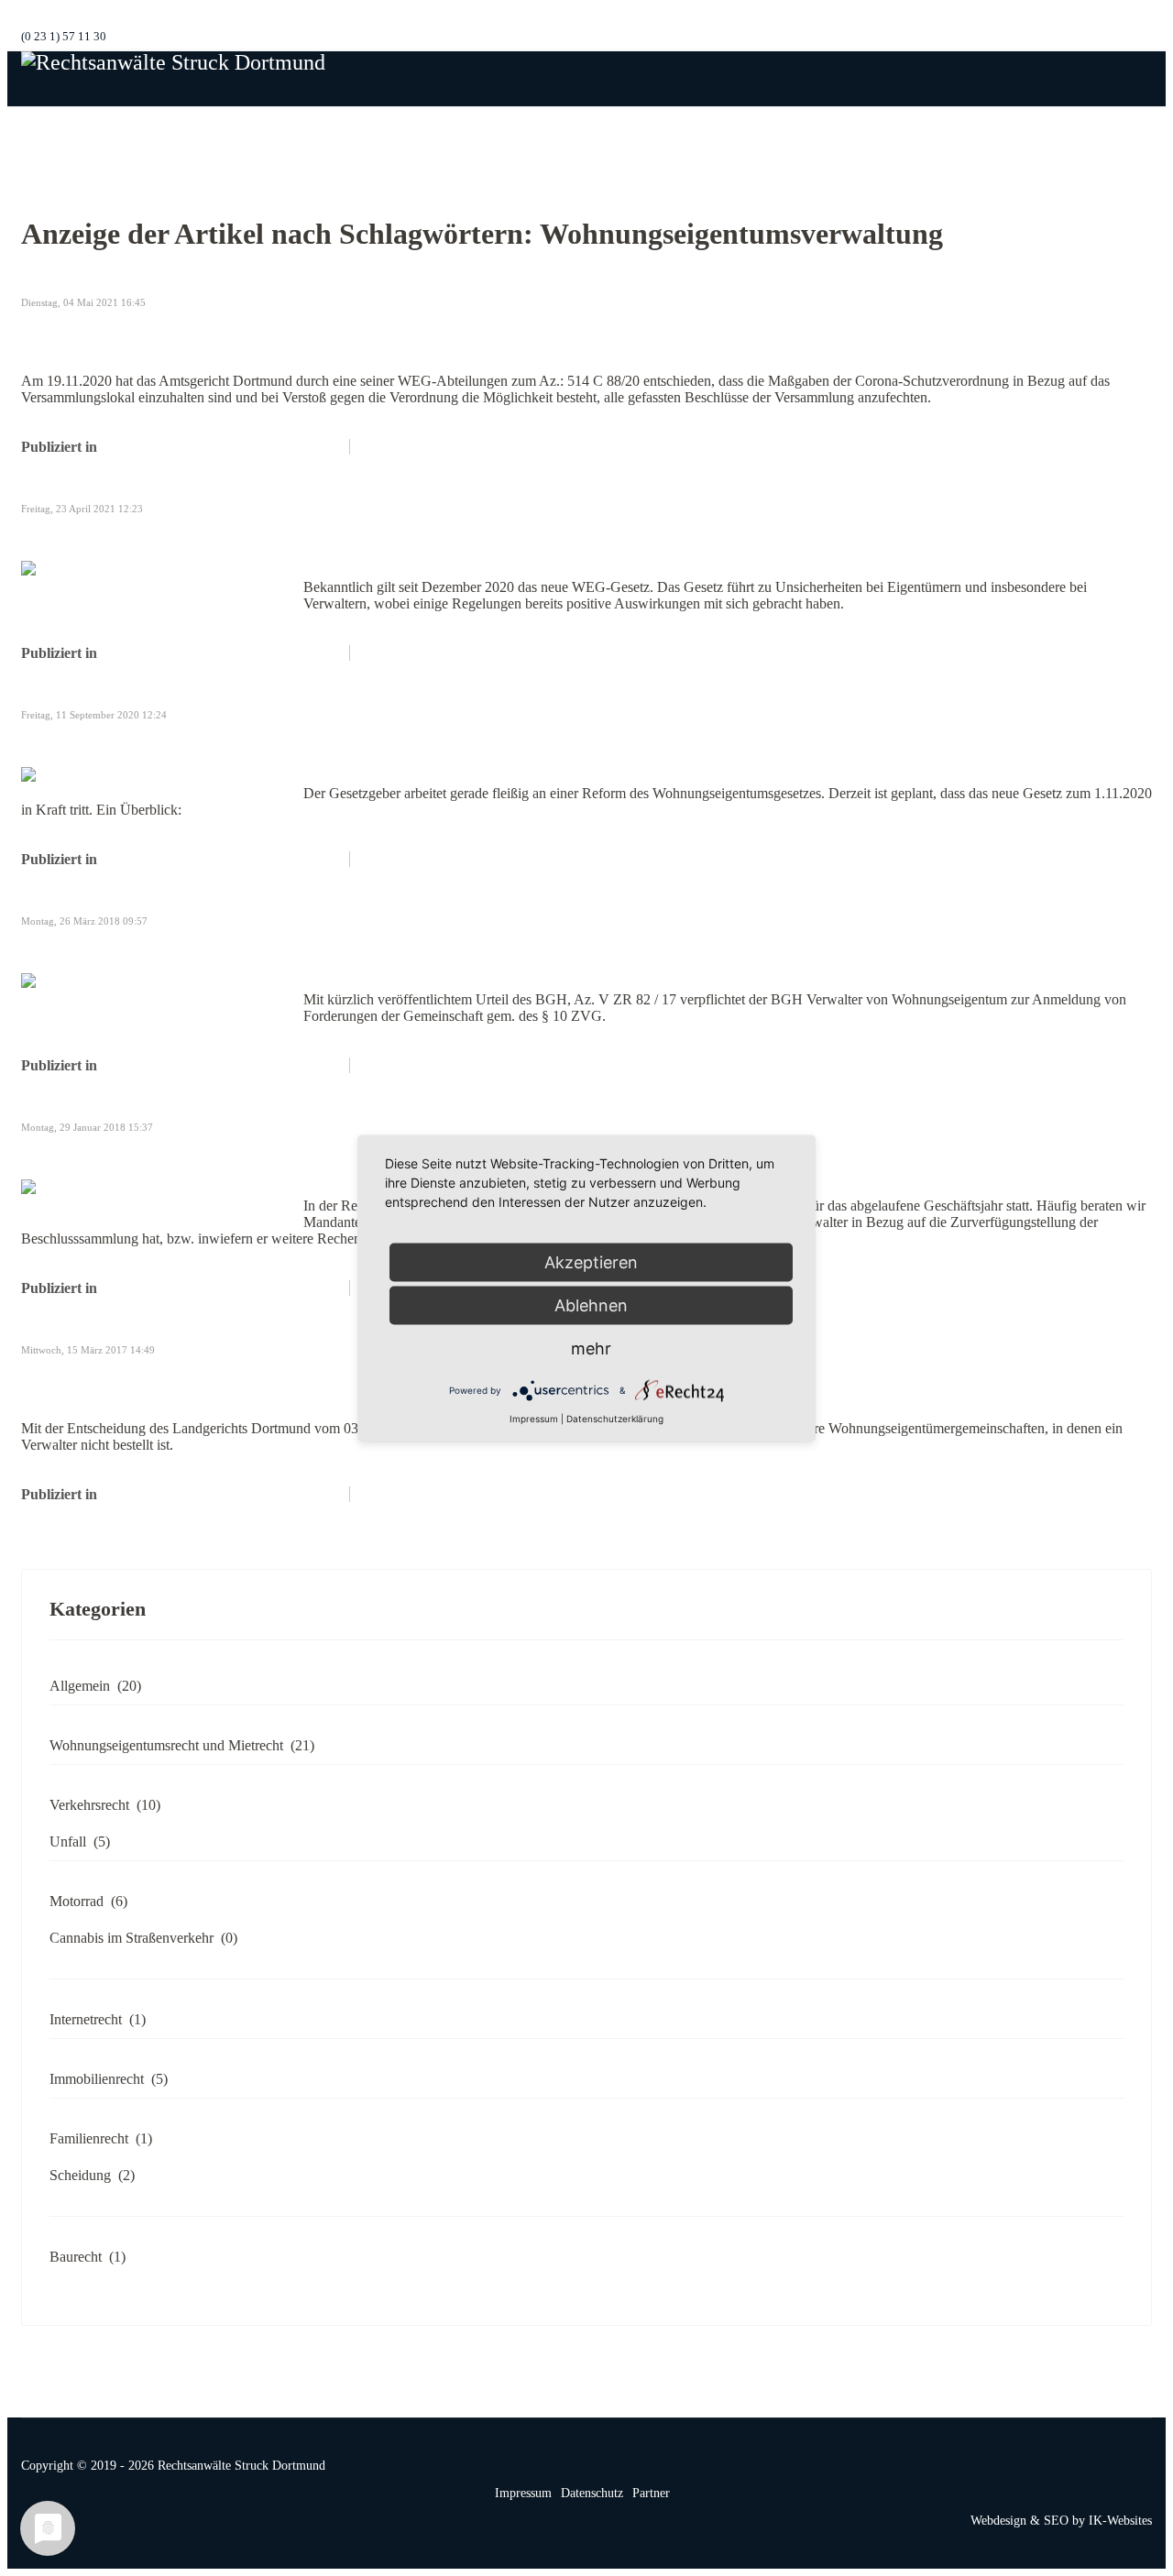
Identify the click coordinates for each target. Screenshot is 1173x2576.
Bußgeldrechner (1125, 133)
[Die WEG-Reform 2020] (159, 775)
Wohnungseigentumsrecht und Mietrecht (221, 447)
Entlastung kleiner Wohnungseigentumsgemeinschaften (281, 1378)
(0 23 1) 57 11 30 (64, 37)
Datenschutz (592, 2493)
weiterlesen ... (397, 447)
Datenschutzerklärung (615, 1418)
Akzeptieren (591, 1261)
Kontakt (1036, 133)
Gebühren (887, 133)
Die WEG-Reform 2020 (132, 743)
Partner (651, 2493)
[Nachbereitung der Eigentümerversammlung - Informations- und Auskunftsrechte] (159, 1196)
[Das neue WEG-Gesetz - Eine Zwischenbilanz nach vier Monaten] (159, 577)
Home (643, 133)
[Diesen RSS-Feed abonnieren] (1137, 282)
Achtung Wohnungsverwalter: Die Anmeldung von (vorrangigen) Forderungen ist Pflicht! (442, 949)
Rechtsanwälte (797, 133)
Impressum (523, 2493)
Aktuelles (964, 133)
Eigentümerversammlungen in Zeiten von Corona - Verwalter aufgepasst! (367, 331)
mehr (591, 1348)
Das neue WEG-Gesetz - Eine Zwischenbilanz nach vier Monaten (327, 537)
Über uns (710, 133)
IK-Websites (1120, 2521)
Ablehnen (591, 1304)
